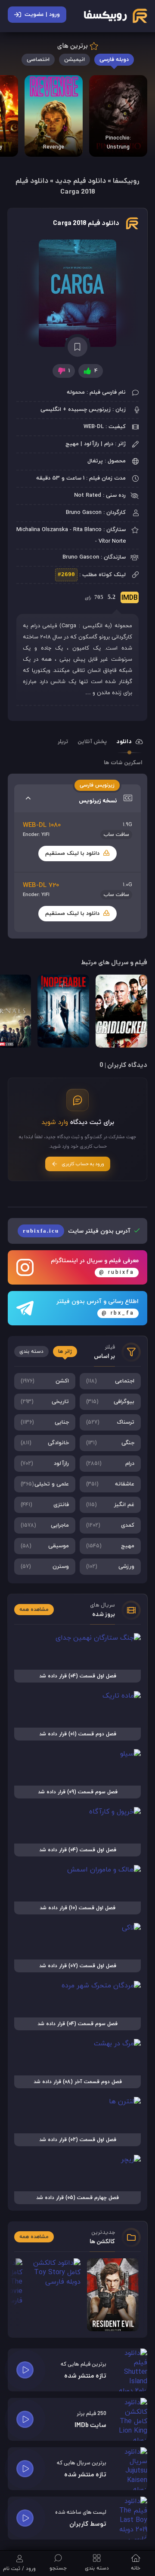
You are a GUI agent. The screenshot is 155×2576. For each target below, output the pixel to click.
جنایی (45, 1422)
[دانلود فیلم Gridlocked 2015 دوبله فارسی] (121, 1011)
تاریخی (45, 1402)
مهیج (110, 1546)
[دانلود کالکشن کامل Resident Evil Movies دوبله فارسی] (113, 2295)
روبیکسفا (126, 181)
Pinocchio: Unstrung (118, 143)
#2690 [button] (66, 575)
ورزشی (110, 1567)
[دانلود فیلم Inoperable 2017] (63, 1011)
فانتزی (45, 1505)
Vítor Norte (112, 541)
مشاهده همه (34, 1610)
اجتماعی (110, 1381)
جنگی (110, 1443)
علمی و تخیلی (45, 1484)
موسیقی (45, 1546)
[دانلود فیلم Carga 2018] (77, 293)
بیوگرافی (110, 1402)
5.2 (111, 598)
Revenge (54, 147)
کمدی (110, 1525)
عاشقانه (110, 1484)
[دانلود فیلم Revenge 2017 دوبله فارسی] (54, 116)
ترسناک (110, 1422)
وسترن (45, 1567)
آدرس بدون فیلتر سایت (77, 1231)
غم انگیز (110, 1505)
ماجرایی (45, 1525)
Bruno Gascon (84, 513)
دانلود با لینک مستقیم (73, 854)
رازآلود (45, 1464)
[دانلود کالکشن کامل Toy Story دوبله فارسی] (55, 2295)
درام (110, 1464)
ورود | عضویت (42, 15)
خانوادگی (45, 1443)
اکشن (45, 1381)
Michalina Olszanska (42, 530)
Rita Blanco (87, 530)
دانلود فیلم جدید (81, 181)
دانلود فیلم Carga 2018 (86, 224)
